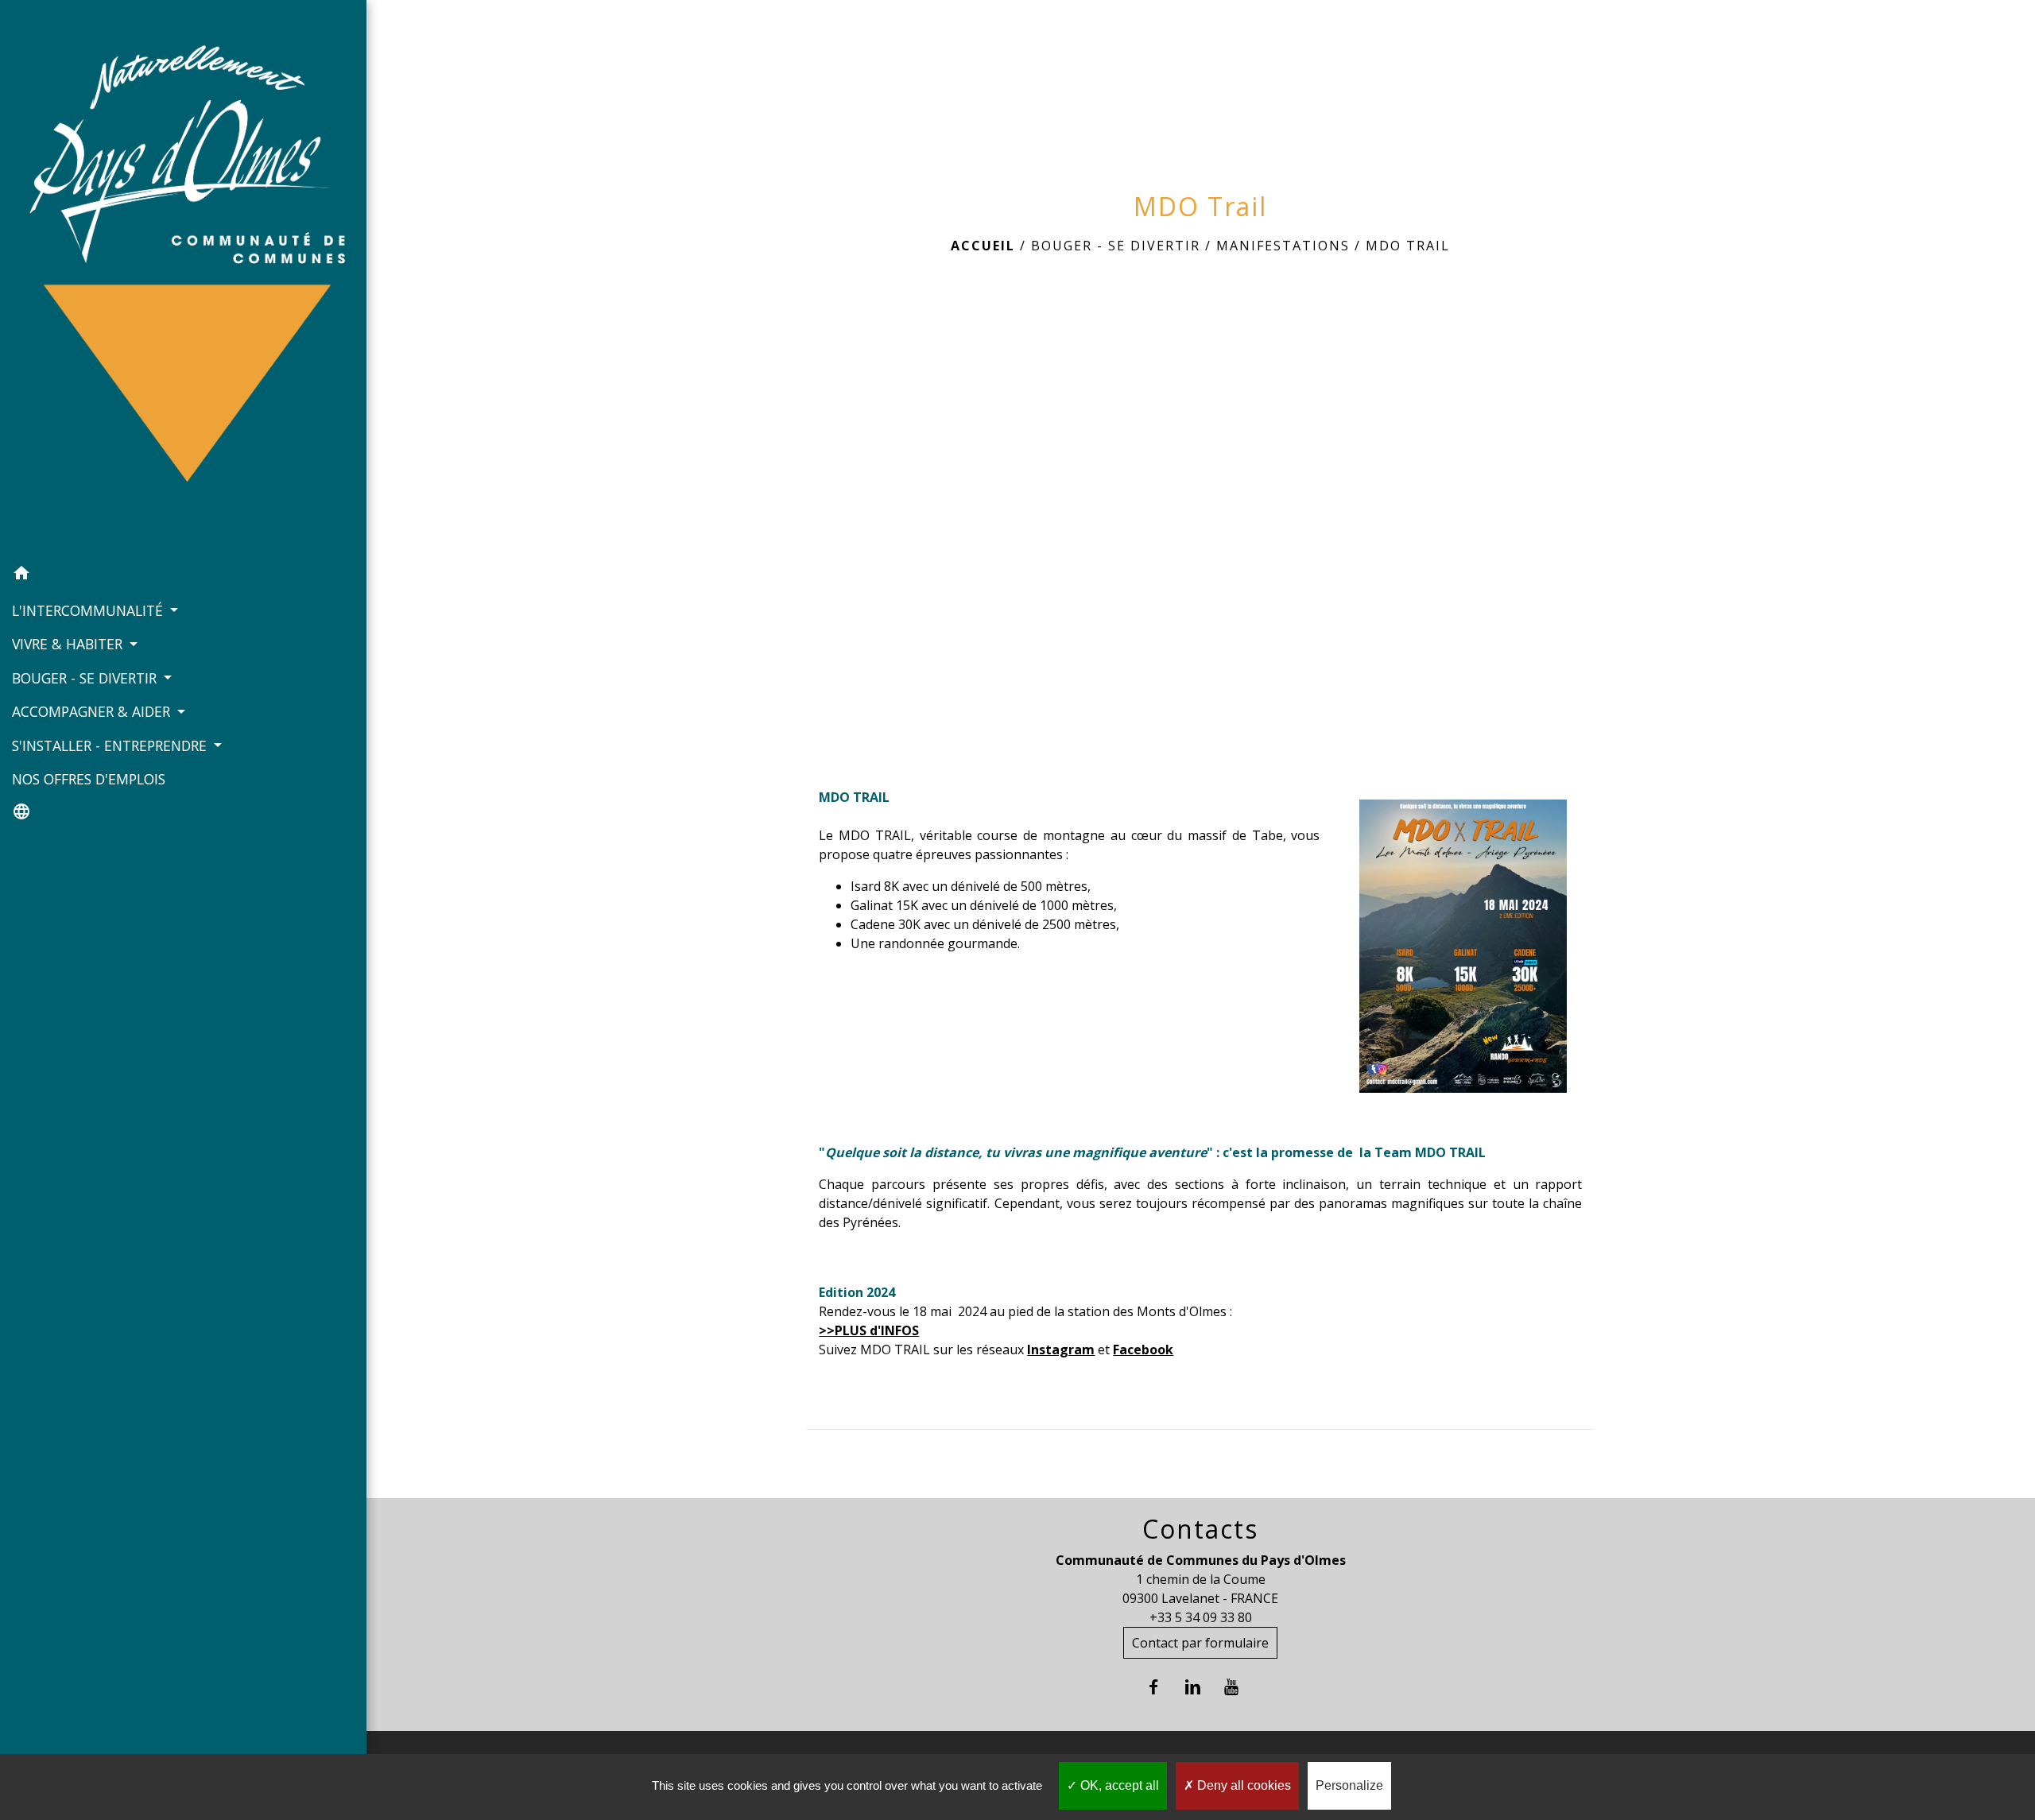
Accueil (983, 246)
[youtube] (1240, 1687)
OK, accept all (1118, 1785)
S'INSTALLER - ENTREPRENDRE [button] (111, 745)
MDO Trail (1408, 246)
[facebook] (1162, 1687)
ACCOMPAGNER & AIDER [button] (93, 711)
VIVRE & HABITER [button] (69, 644)
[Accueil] (183, 279)
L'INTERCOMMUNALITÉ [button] (89, 610)
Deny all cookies (1242, 1785)
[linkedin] (1201, 1687)
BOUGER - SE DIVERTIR (1116, 246)
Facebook (1143, 1350)
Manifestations (1283, 246)
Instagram (1061, 1350)
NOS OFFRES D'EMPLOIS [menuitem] (89, 779)
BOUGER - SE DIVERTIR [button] (86, 678)
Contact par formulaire (1200, 1643)
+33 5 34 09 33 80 (1201, 1617)
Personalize (1349, 1785)
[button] (183, 575)
